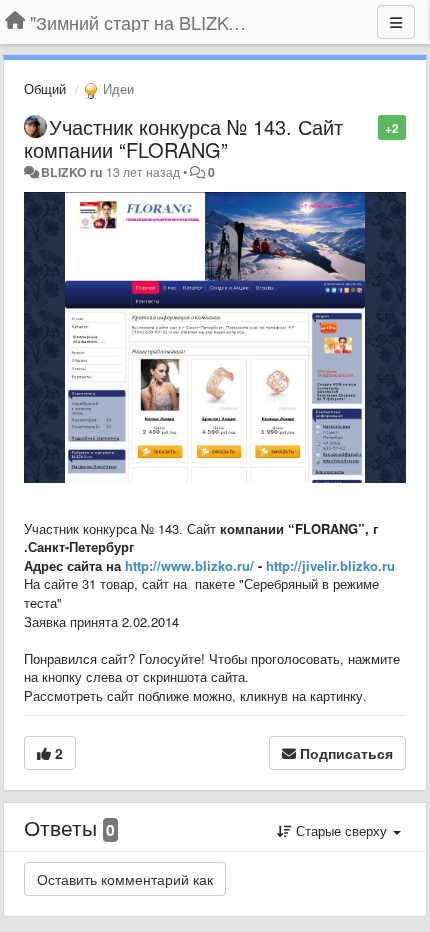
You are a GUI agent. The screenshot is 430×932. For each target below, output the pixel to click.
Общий (45, 88)
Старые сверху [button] (341, 830)
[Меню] (396, 22)
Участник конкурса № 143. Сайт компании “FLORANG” (183, 138)
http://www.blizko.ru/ (189, 565)
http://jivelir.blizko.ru (330, 565)
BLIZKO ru (73, 172)
